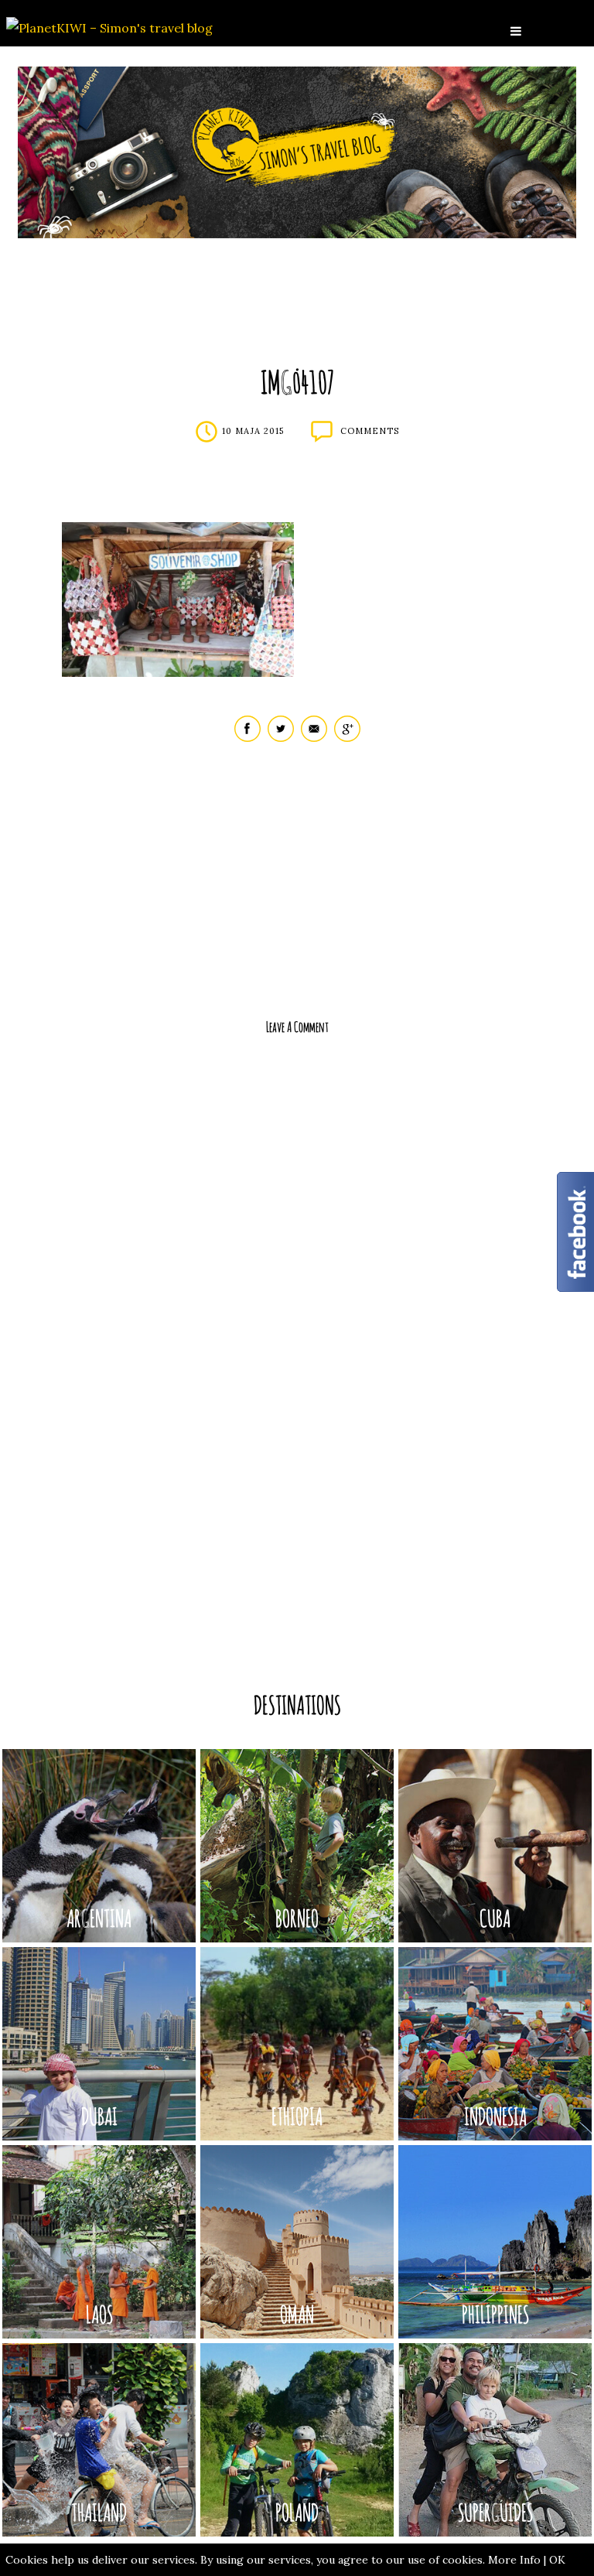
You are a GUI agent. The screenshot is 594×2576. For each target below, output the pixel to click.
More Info (514, 2560)
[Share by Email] (314, 738)
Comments (370, 431)
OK (557, 2560)
